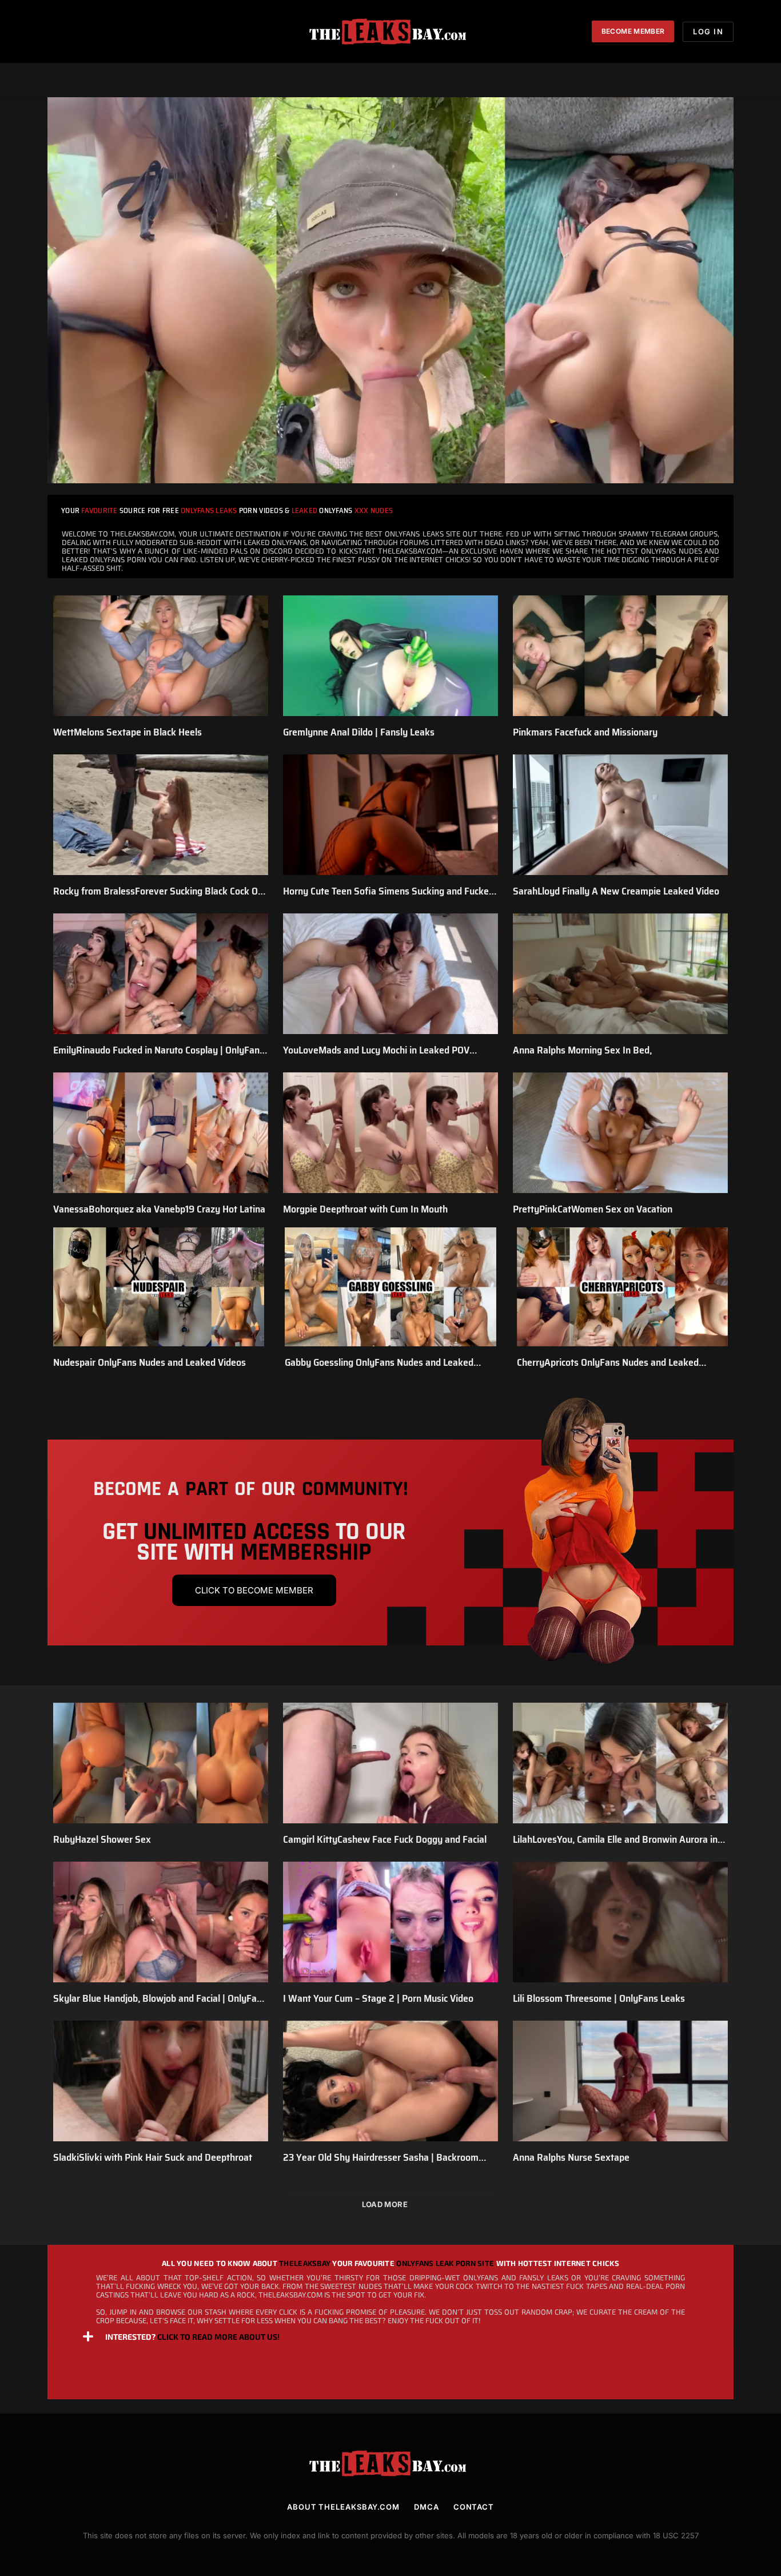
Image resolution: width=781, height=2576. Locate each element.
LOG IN (708, 31)
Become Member (633, 31)
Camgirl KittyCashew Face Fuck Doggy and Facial (385, 1839)
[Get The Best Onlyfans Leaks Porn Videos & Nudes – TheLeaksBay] (390, 31)
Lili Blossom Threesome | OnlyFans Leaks (599, 1998)
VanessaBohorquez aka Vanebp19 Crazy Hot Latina (159, 1209)
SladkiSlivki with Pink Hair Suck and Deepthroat (153, 2157)
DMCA (427, 2507)
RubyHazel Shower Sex (102, 1839)
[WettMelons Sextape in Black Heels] (161, 656)
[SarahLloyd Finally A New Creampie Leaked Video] (620, 815)
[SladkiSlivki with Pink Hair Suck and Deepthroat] (161, 2081)
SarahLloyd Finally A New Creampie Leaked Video (616, 891)
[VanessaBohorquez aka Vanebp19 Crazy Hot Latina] (161, 1133)
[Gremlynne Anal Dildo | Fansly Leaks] (390, 656)
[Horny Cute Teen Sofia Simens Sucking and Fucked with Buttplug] (390, 815)
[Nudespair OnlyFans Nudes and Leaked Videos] (159, 1287)
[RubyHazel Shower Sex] (161, 1763)
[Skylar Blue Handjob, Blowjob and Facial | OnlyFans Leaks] (161, 1922)
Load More (385, 2204)
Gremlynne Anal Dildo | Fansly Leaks (359, 732)
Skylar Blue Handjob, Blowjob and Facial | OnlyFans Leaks (160, 1998)
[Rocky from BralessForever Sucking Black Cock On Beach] (161, 815)
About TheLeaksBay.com (343, 2507)
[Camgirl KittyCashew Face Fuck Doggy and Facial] (390, 1763)
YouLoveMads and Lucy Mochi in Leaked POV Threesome (376, 1050)
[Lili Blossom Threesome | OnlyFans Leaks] (620, 1922)
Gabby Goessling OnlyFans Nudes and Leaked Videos (379, 1362)
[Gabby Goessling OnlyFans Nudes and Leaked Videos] (390, 1287)
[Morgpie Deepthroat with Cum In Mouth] (390, 1133)
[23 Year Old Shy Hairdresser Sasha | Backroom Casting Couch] (390, 2081)
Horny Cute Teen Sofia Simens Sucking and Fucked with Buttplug (388, 891)
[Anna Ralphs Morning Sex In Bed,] (620, 974)
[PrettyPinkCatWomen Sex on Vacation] (620, 1133)
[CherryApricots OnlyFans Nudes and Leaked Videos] (622, 1287)
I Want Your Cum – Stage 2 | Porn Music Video (378, 1998)
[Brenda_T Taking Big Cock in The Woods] (390, 290)
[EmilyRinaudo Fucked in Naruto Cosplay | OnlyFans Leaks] (161, 974)
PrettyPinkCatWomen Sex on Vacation (593, 1209)
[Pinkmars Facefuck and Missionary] (620, 656)
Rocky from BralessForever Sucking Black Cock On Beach (158, 891)
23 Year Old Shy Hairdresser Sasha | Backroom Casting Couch (381, 2157)
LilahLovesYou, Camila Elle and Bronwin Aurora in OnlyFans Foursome (615, 1839)
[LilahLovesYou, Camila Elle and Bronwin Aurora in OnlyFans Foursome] (620, 1763)
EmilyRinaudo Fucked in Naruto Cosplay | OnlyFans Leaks (159, 1050)
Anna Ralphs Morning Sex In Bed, (582, 1050)
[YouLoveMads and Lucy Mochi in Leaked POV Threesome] (390, 974)
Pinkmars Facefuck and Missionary (585, 732)
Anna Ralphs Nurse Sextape (571, 2157)
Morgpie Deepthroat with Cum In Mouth (365, 1209)
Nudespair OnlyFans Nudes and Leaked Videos (150, 1362)
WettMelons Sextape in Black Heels (127, 732)
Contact (474, 2507)
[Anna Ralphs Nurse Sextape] (620, 2081)
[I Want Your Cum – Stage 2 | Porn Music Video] (390, 1922)
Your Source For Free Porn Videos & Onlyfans (227, 510)
